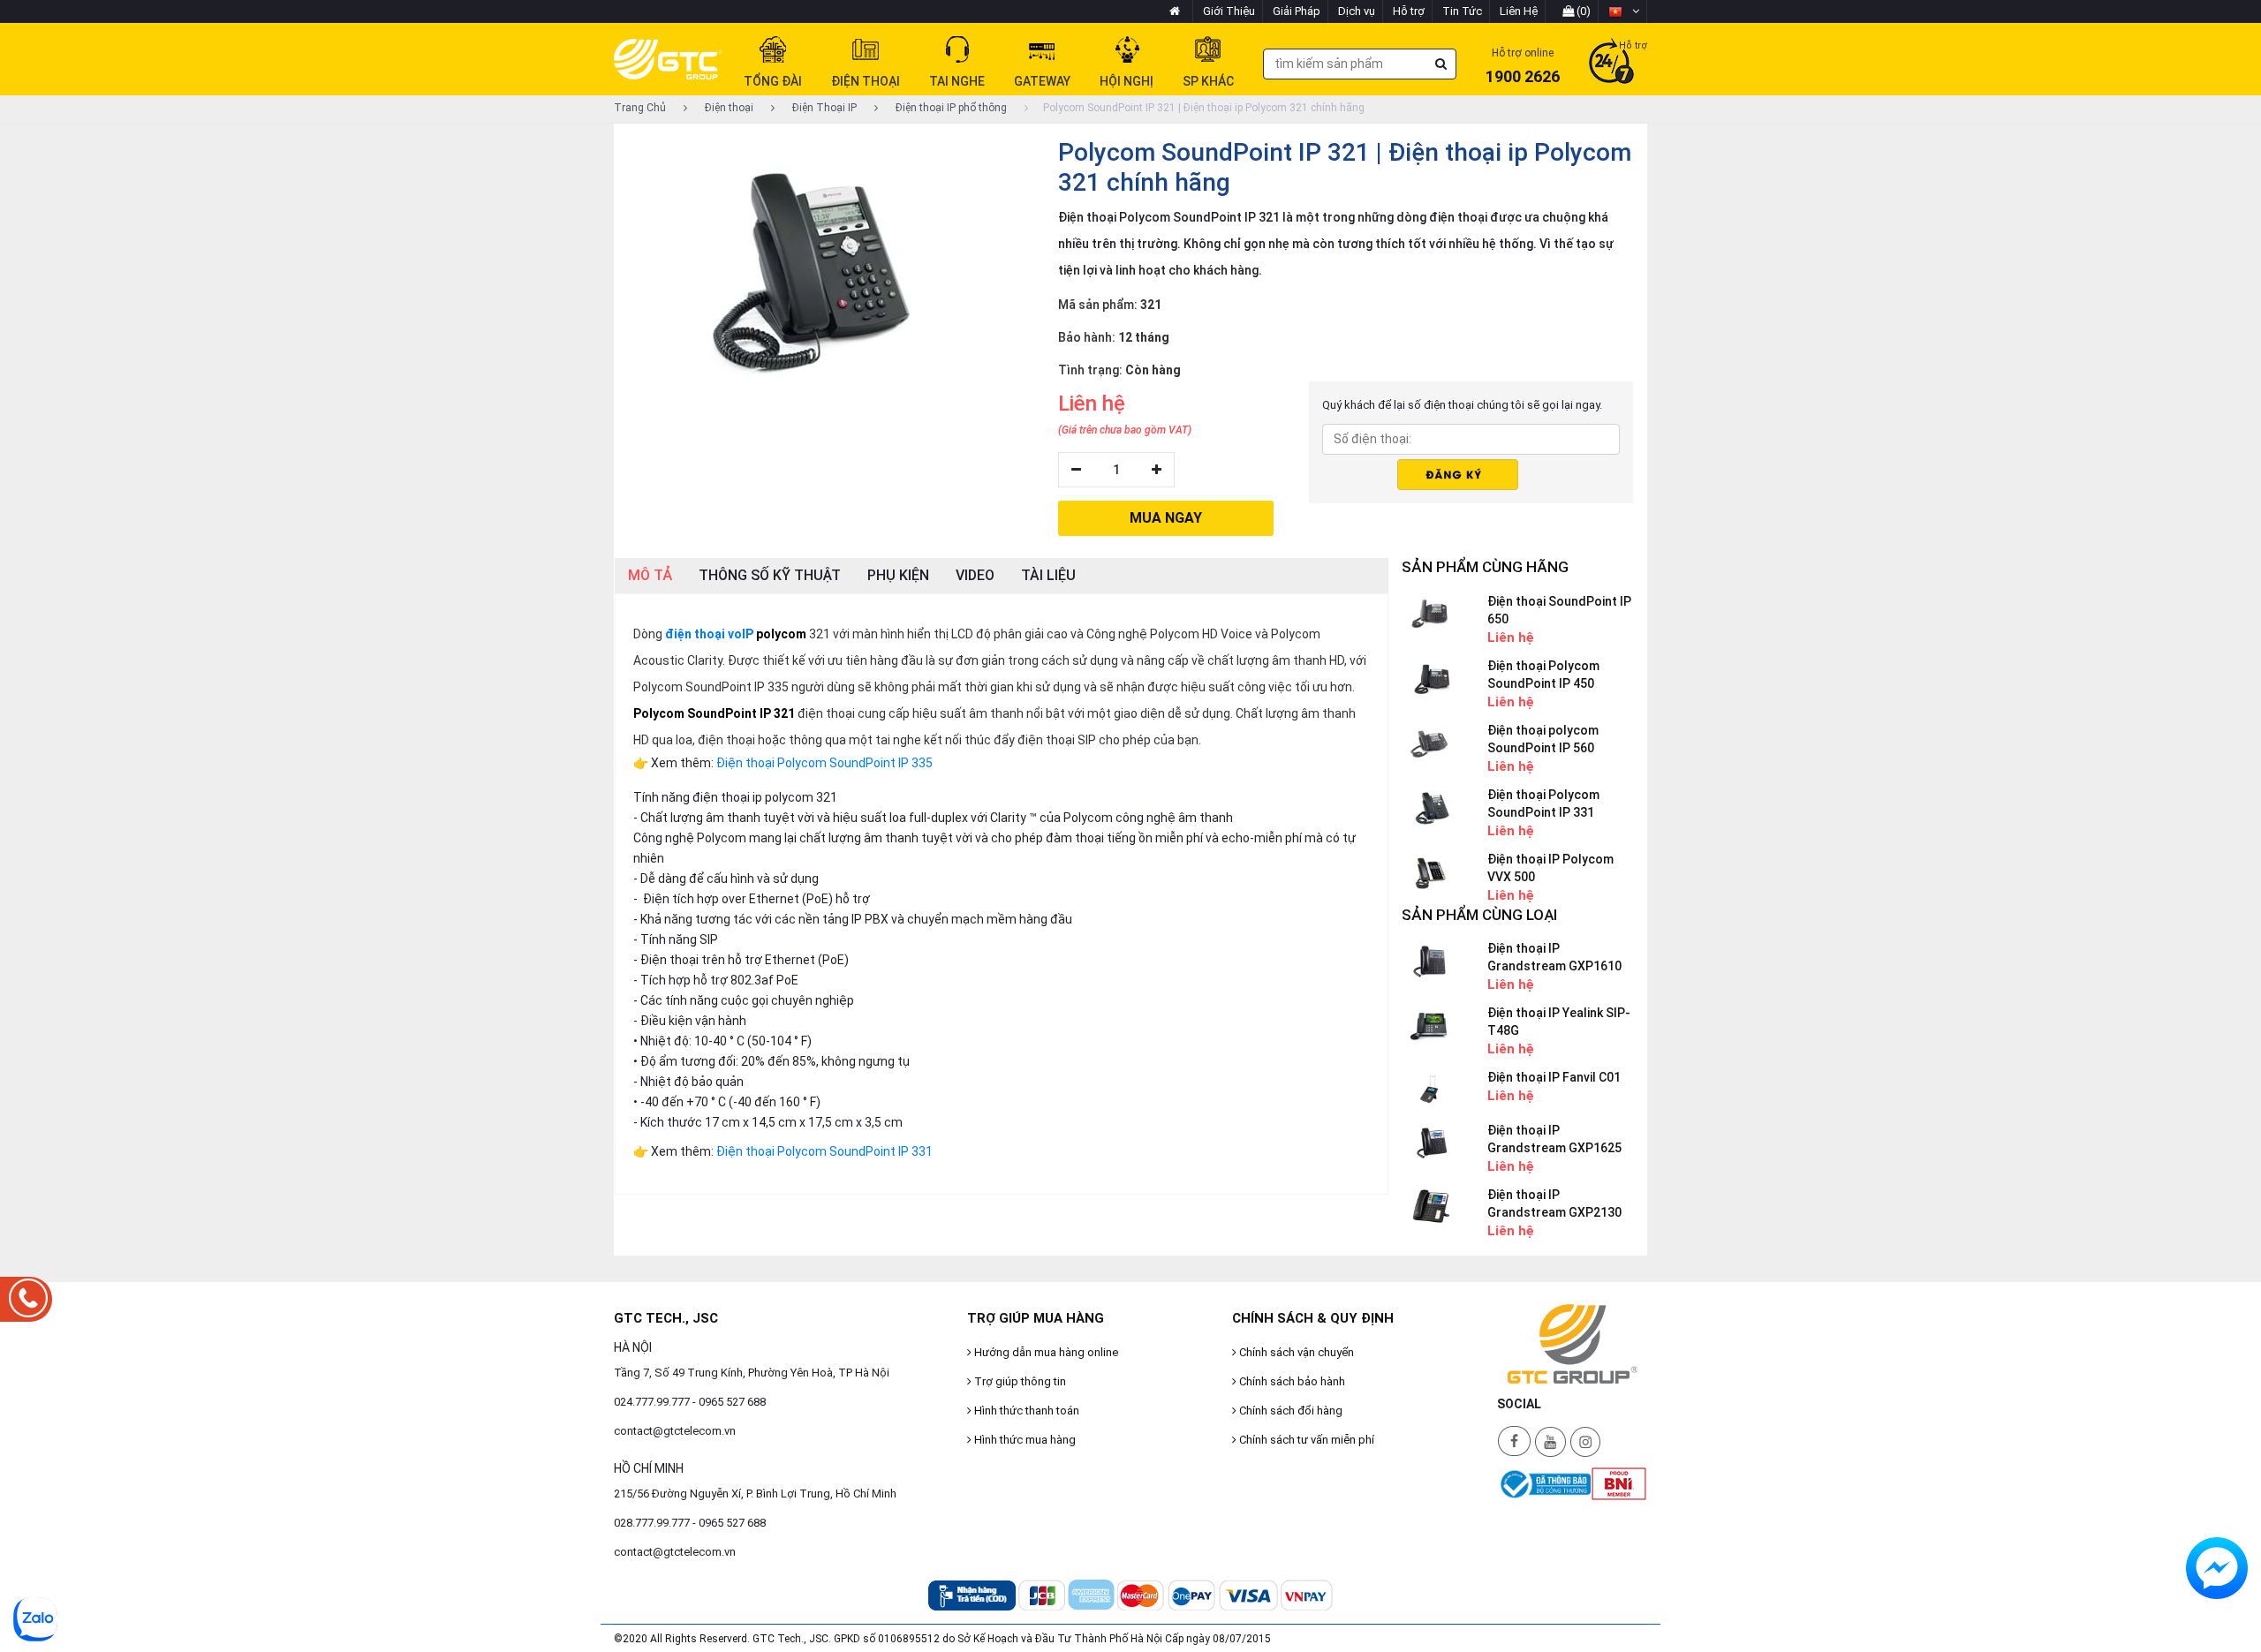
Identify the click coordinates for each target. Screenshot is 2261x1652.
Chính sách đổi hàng (1289, 1411)
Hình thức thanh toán (1025, 1411)
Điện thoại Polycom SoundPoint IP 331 (824, 1151)
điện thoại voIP (709, 634)
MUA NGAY (1166, 518)
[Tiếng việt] (1624, 11)
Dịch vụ (1357, 11)
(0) (1582, 11)
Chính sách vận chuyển (1295, 1352)
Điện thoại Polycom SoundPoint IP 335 (824, 763)
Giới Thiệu (1229, 11)
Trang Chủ (640, 108)
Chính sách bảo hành (1291, 1381)
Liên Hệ (1519, 11)
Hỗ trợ (1409, 11)
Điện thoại (728, 108)
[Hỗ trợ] (1611, 63)
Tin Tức (1462, 11)
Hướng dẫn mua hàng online (1045, 1352)
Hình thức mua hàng (1024, 1440)
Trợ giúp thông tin (1019, 1381)
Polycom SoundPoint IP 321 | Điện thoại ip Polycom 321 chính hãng (1204, 108)
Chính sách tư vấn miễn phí (1305, 1440)
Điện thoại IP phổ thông (950, 108)
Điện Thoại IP (823, 108)
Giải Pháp (1297, 11)
